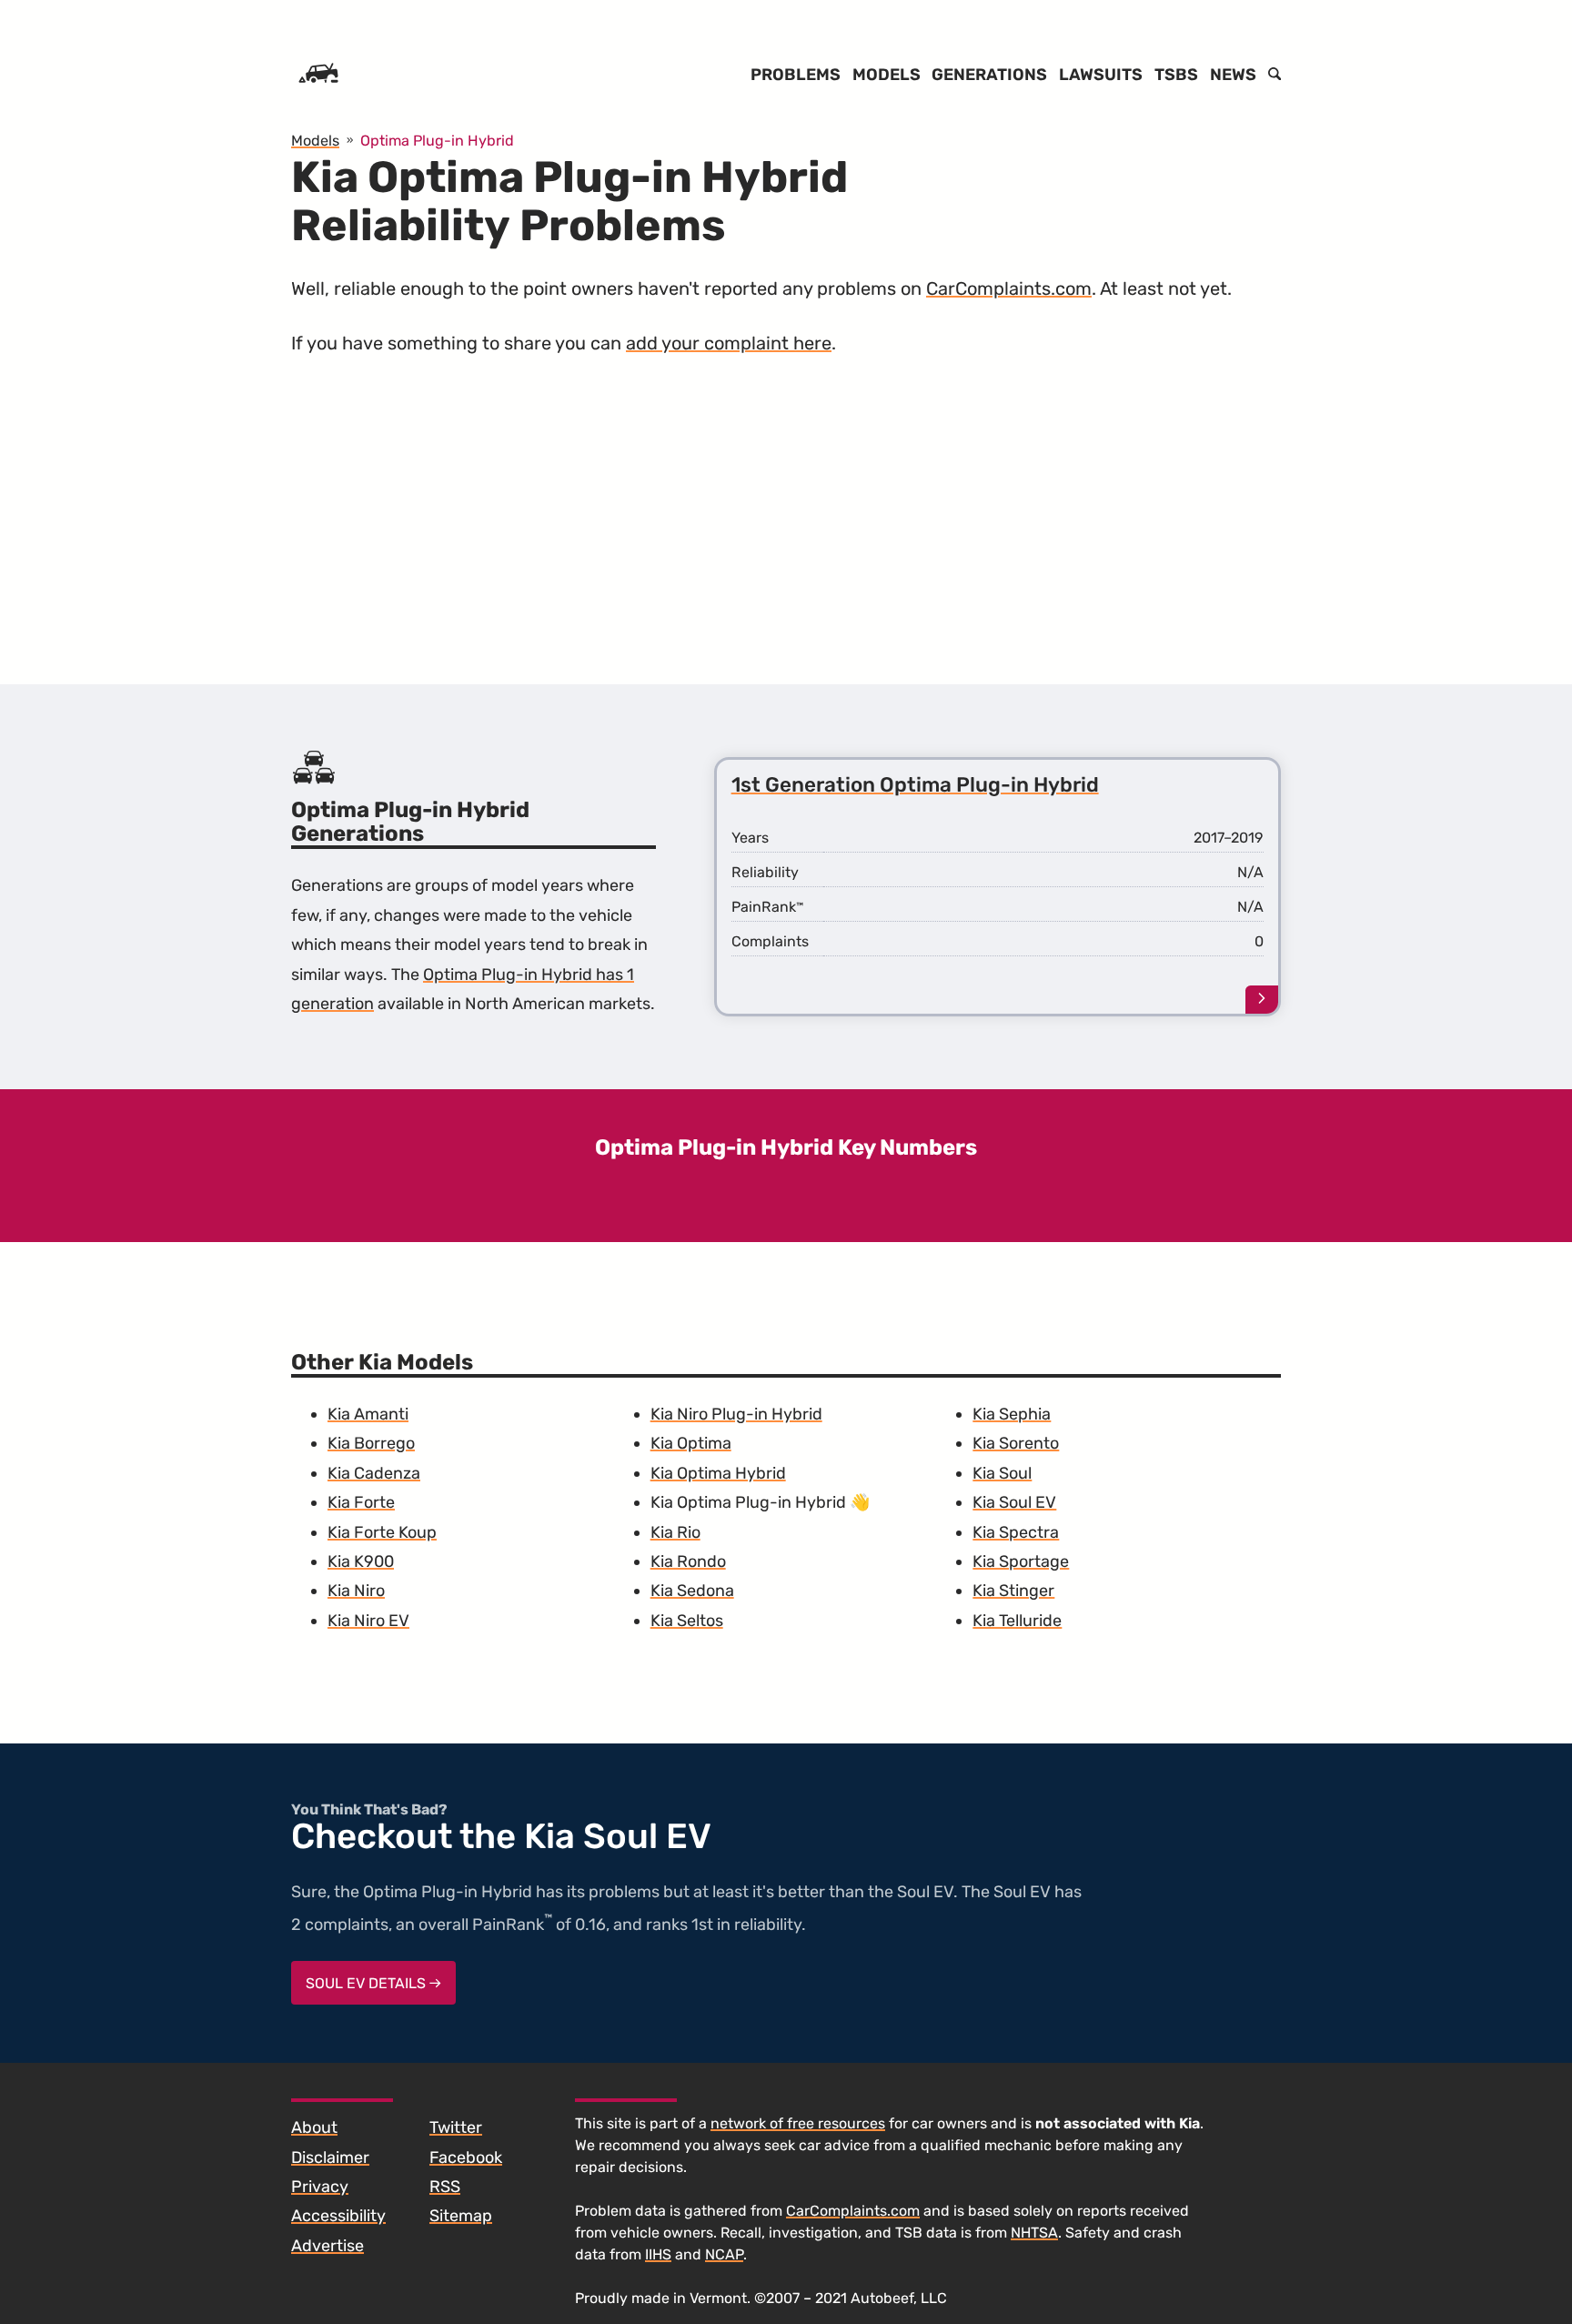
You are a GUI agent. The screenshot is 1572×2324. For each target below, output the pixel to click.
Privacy (320, 2187)
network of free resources (798, 2123)
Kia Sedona (692, 1591)
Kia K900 (361, 1561)
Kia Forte (361, 1502)
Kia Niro (356, 1591)
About (314, 2127)
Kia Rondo (688, 1561)
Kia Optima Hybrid (718, 1473)
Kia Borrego (371, 1443)
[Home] (318, 75)
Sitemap (461, 2216)
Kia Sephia (1012, 1414)
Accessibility (338, 2216)
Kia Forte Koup (382, 1532)
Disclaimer (330, 2157)
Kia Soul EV (1014, 1502)
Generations (989, 75)
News (1233, 75)
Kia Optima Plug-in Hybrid (748, 1502)
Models (887, 75)
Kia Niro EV (368, 1621)
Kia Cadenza (374, 1473)
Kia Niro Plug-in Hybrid (736, 1414)
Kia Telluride (1017, 1621)
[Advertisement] (786, 533)
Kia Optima (691, 1443)
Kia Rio (675, 1532)
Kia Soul (1002, 1473)
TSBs (1176, 75)
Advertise (327, 2246)
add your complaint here (729, 343)
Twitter (456, 2127)
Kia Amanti (368, 1414)
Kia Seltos (687, 1621)
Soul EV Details (368, 1983)
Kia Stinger (1013, 1591)
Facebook (466, 2157)
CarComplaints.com (1009, 288)
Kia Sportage (1021, 1561)
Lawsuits (1101, 75)
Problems (796, 75)
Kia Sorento (1016, 1443)
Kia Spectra (1016, 1532)
